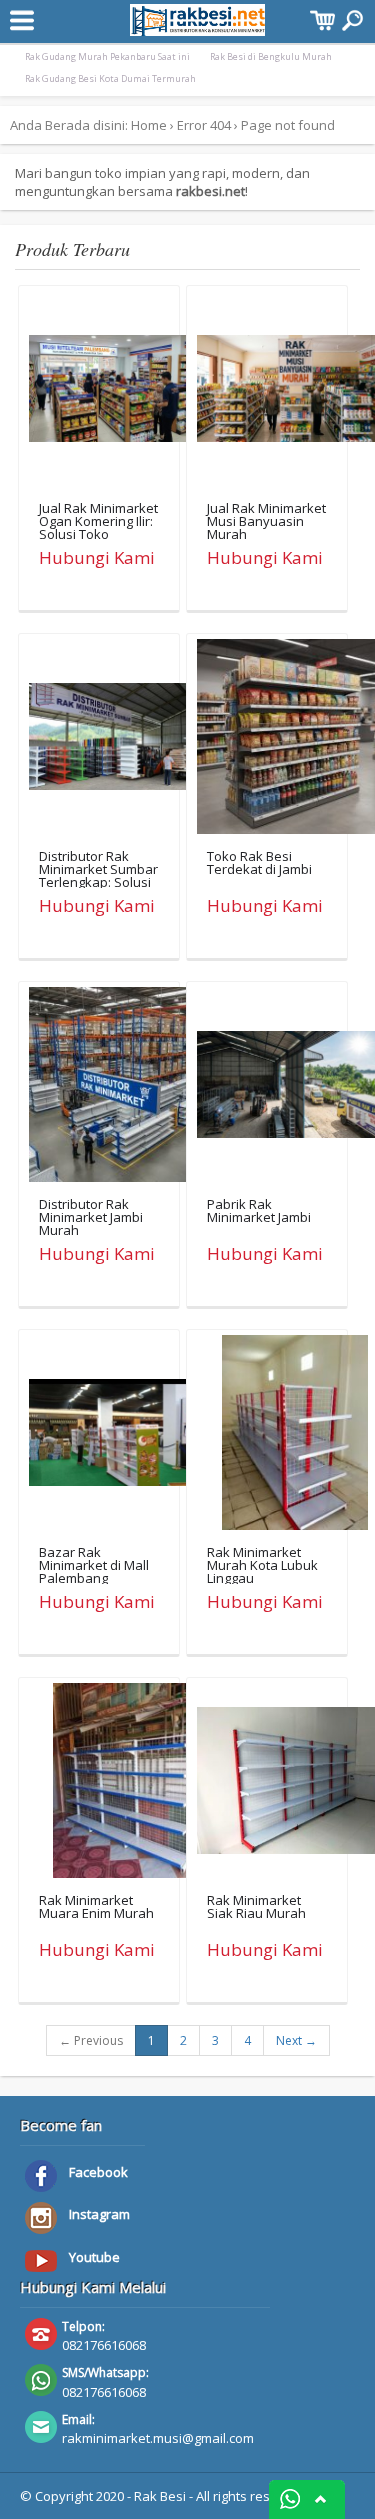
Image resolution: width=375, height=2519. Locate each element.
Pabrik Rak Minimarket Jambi (259, 1210)
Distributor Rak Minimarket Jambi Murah (91, 1217)
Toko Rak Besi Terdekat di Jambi (259, 862)
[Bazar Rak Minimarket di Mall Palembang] (126, 1437)
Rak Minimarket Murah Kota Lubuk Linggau (262, 1565)
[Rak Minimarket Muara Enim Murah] (126, 1785)
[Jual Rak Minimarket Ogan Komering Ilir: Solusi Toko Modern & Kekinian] (126, 393)
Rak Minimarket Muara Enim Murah (96, 1906)
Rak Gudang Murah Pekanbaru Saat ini (107, 56)
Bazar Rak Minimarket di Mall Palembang (94, 1565)
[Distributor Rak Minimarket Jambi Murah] (126, 1089)
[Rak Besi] (197, 26)
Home (149, 125)
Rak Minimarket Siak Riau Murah (256, 1906)
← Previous (91, 2040)
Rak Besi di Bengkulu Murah (271, 56)
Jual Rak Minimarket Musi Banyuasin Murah (266, 521)
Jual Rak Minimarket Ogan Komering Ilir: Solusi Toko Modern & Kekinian (98, 527)
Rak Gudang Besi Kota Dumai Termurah (110, 78)
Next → (296, 2040)
